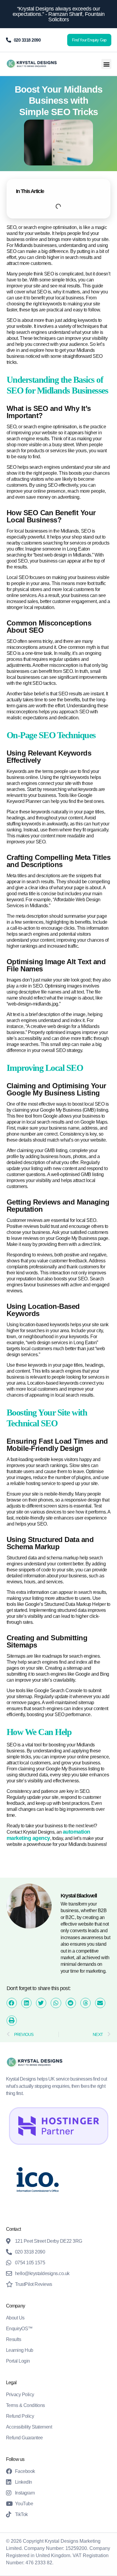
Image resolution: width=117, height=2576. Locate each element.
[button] (106, 64)
